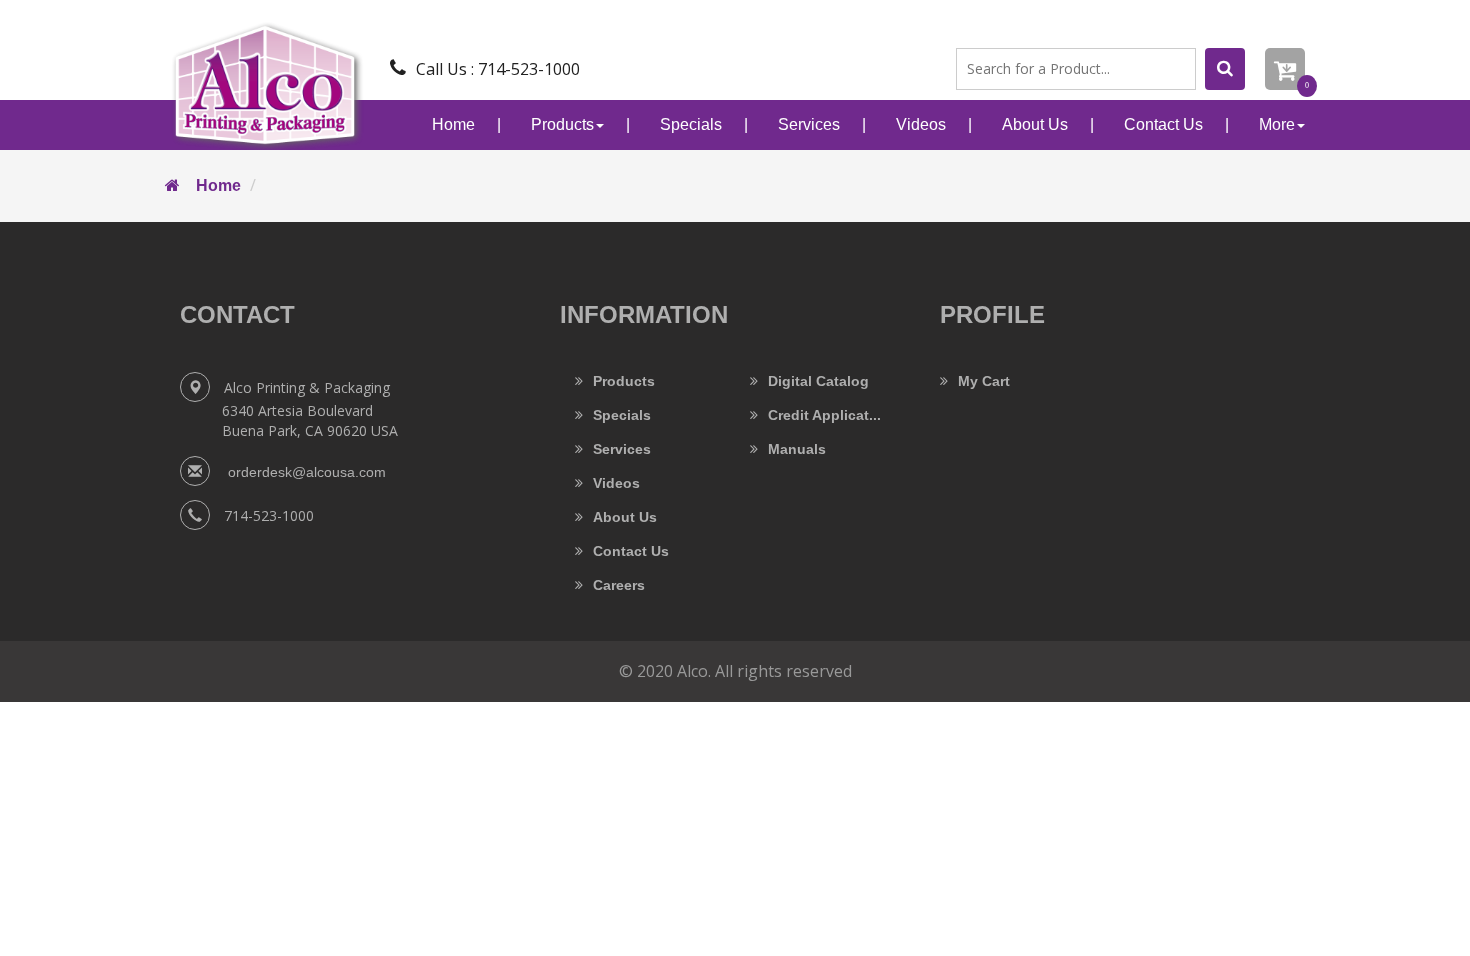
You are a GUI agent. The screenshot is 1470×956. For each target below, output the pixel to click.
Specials (691, 124)
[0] (1285, 69)
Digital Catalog (818, 381)
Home (453, 124)
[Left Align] (1225, 69)
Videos (921, 124)
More (1277, 124)
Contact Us (1163, 124)
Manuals (797, 449)
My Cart (984, 381)
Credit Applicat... (824, 415)
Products (562, 124)
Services (809, 124)
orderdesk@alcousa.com (305, 472)
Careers (619, 585)
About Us (1035, 124)
